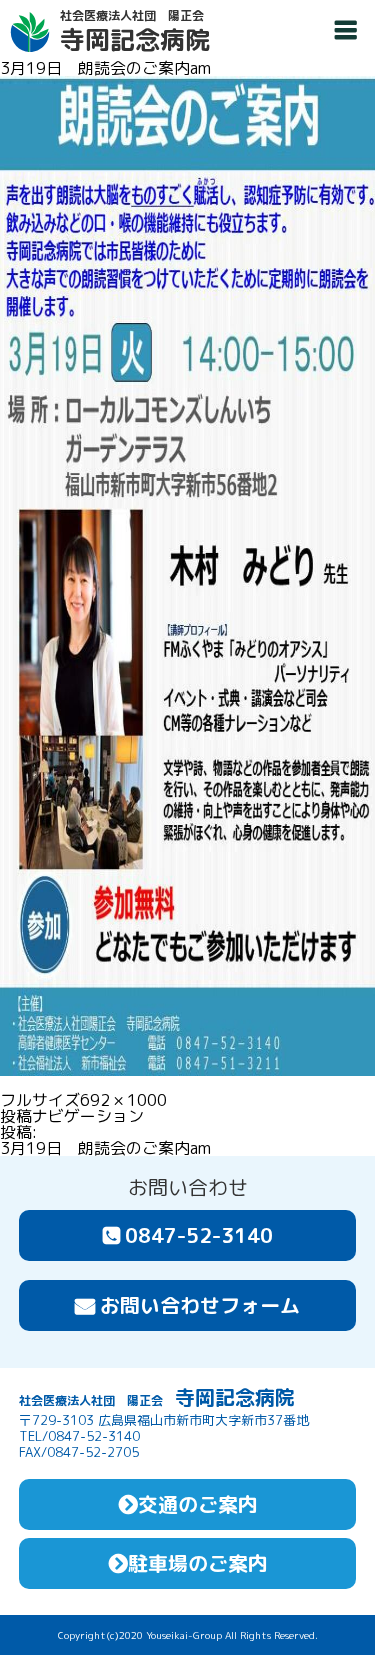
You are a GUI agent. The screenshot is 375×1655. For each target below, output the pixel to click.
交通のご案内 (198, 1504)
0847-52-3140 (199, 1235)
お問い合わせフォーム (200, 1305)
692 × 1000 (123, 1100)
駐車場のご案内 (198, 1563)
